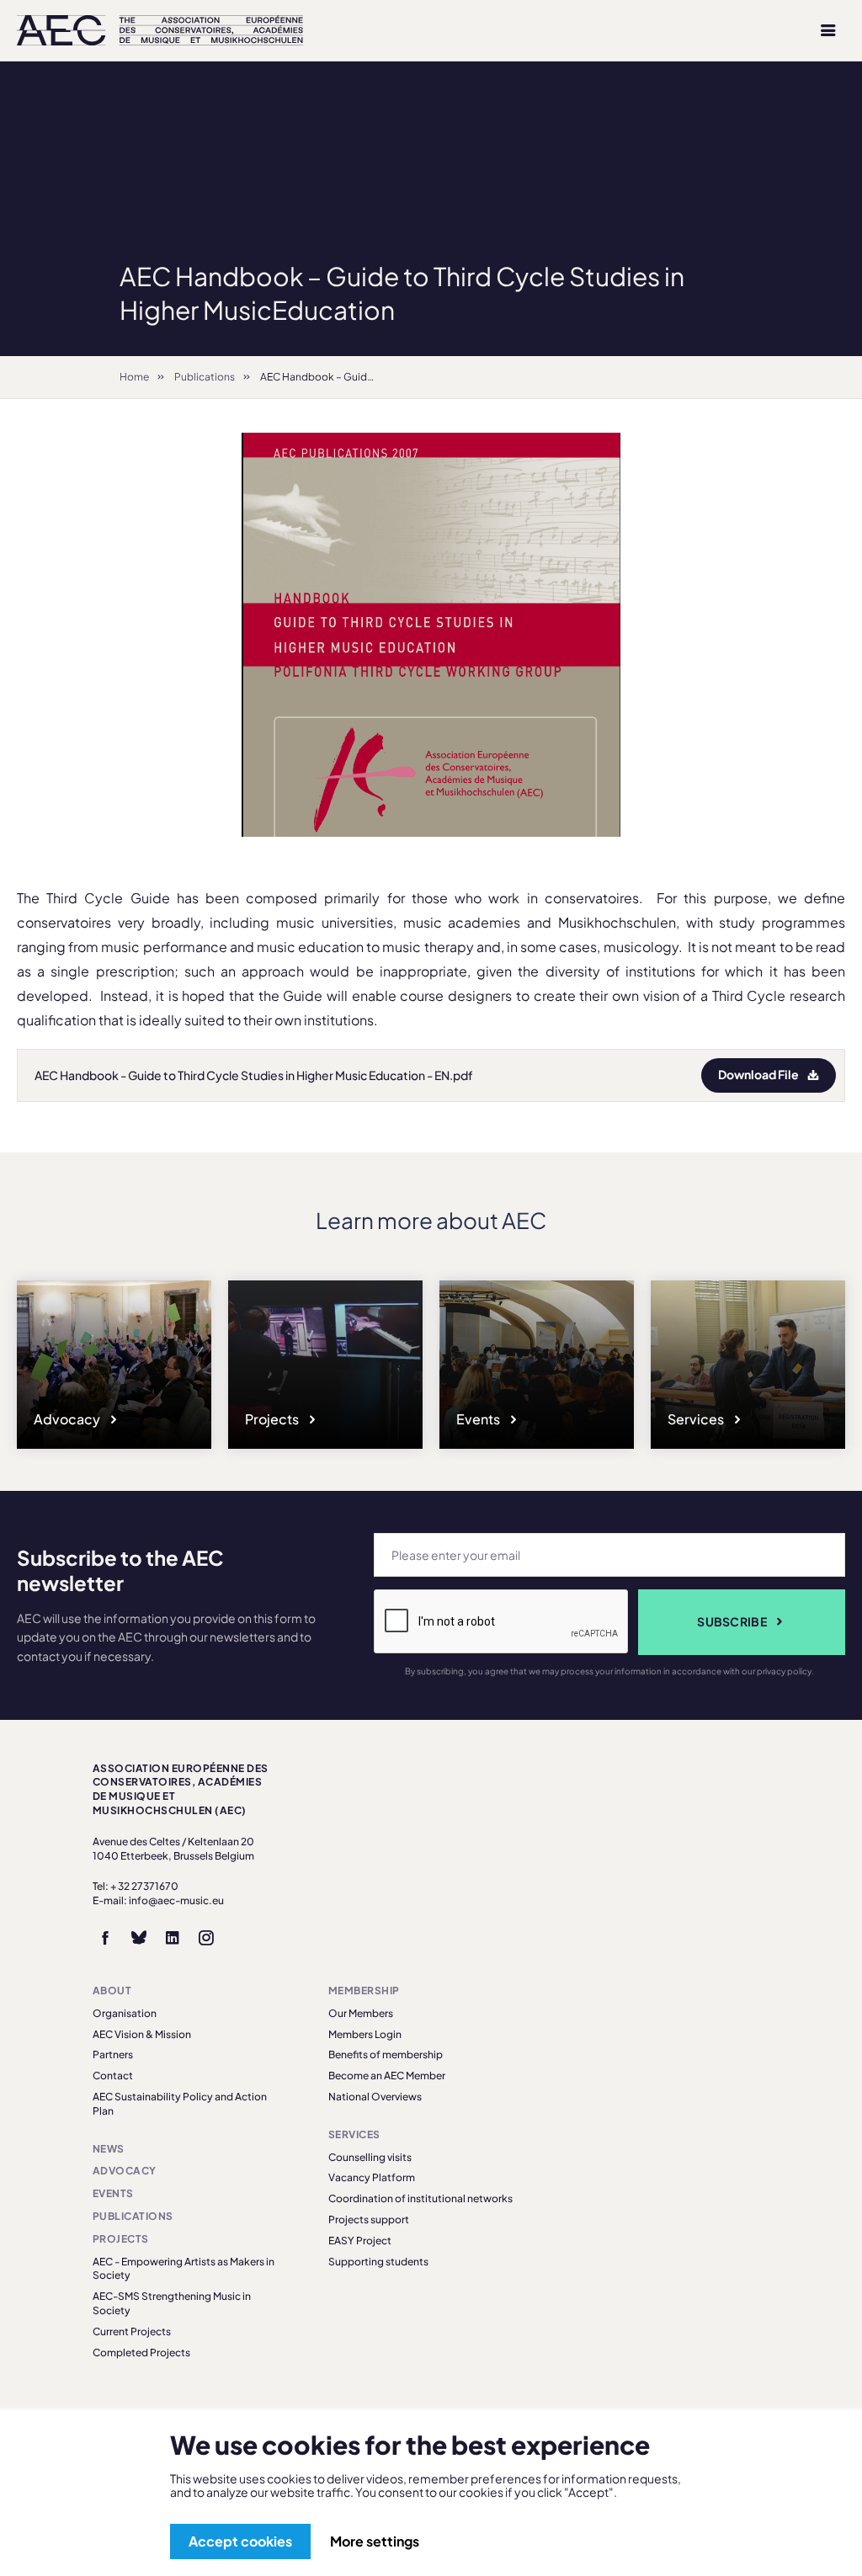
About (112, 1991)
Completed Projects (141, 2352)
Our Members (361, 2013)
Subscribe (732, 1621)
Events (479, 1419)
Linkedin (173, 1938)
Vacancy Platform (372, 2177)
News (109, 2149)
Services (697, 1419)
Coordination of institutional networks (420, 2198)
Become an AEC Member (387, 2076)
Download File (758, 1074)
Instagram (206, 1938)
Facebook (105, 1938)
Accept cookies (240, 2541)
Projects (273, 1419)
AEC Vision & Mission (142, 2034)
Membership (364, 1991)
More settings (375, 2541)
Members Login (365, 2034)
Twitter (139, 1938)
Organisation (125, 2013)
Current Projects (132, 2331)
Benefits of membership (386, 2054)
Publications (205, 377)
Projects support (369, 2219)
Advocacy (68, 1419)
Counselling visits (370, 2157)
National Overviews (375, 2097)
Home (134, 377)
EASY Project (360, 2241)
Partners (113, 2054)
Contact (113, 2076)
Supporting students (378, 2262)
